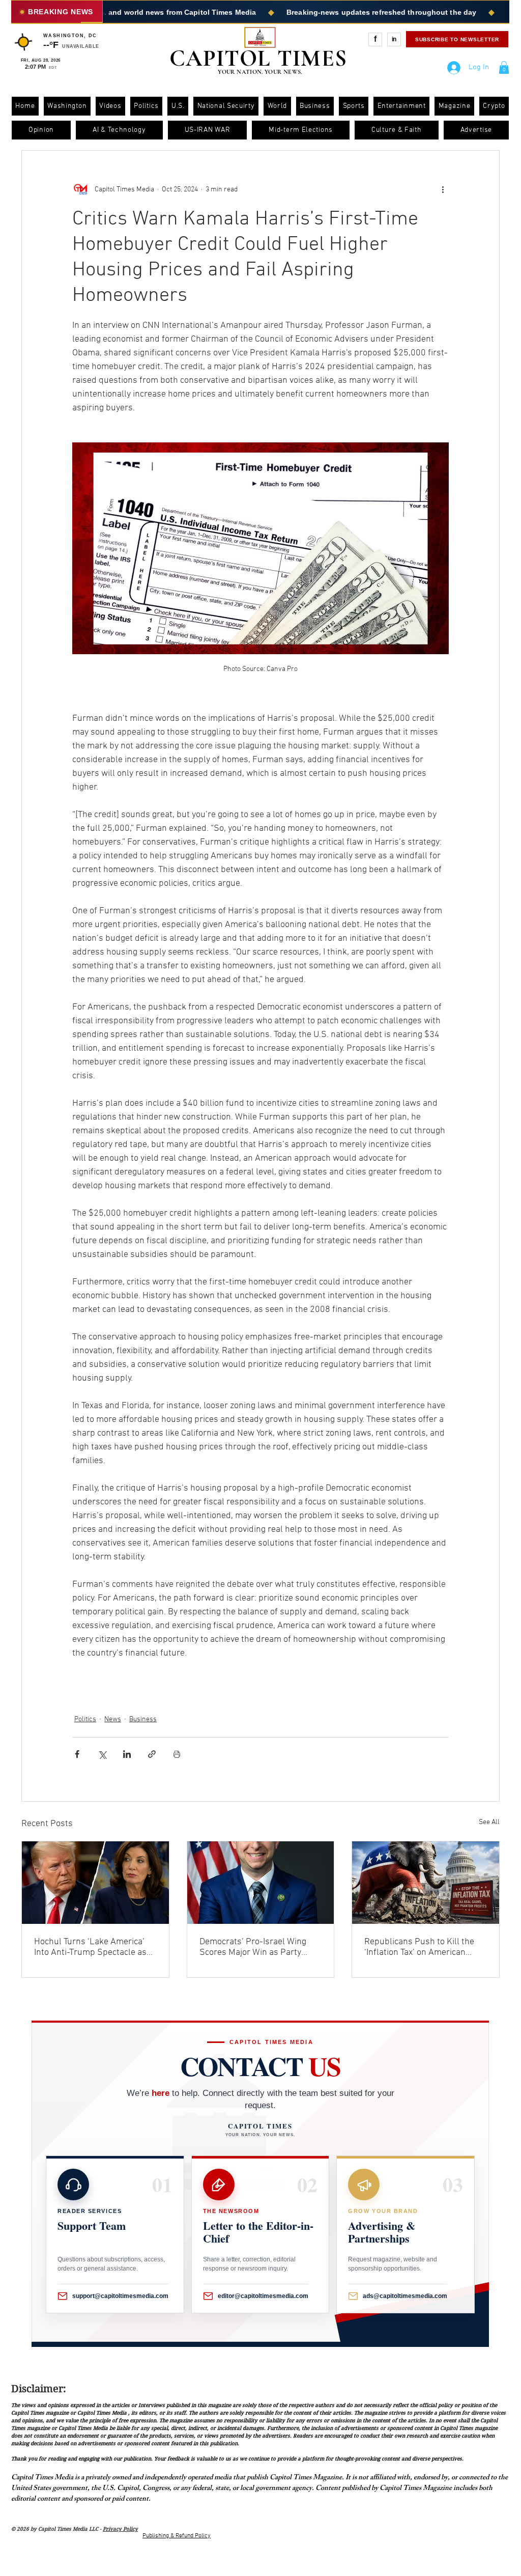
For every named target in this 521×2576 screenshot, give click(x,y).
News (113, 1719)
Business (143, 1719)
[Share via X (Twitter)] (102, 1754)
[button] (504, 67)
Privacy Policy (120, 2529)
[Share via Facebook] (77, 1754)
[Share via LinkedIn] (127, 1754)
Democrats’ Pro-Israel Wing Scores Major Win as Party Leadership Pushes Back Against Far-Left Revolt (253, 1947)
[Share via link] (152, 1754)
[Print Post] (177, 1754)
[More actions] (443, 189)
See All (489, 1822)
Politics (85, 1719)
